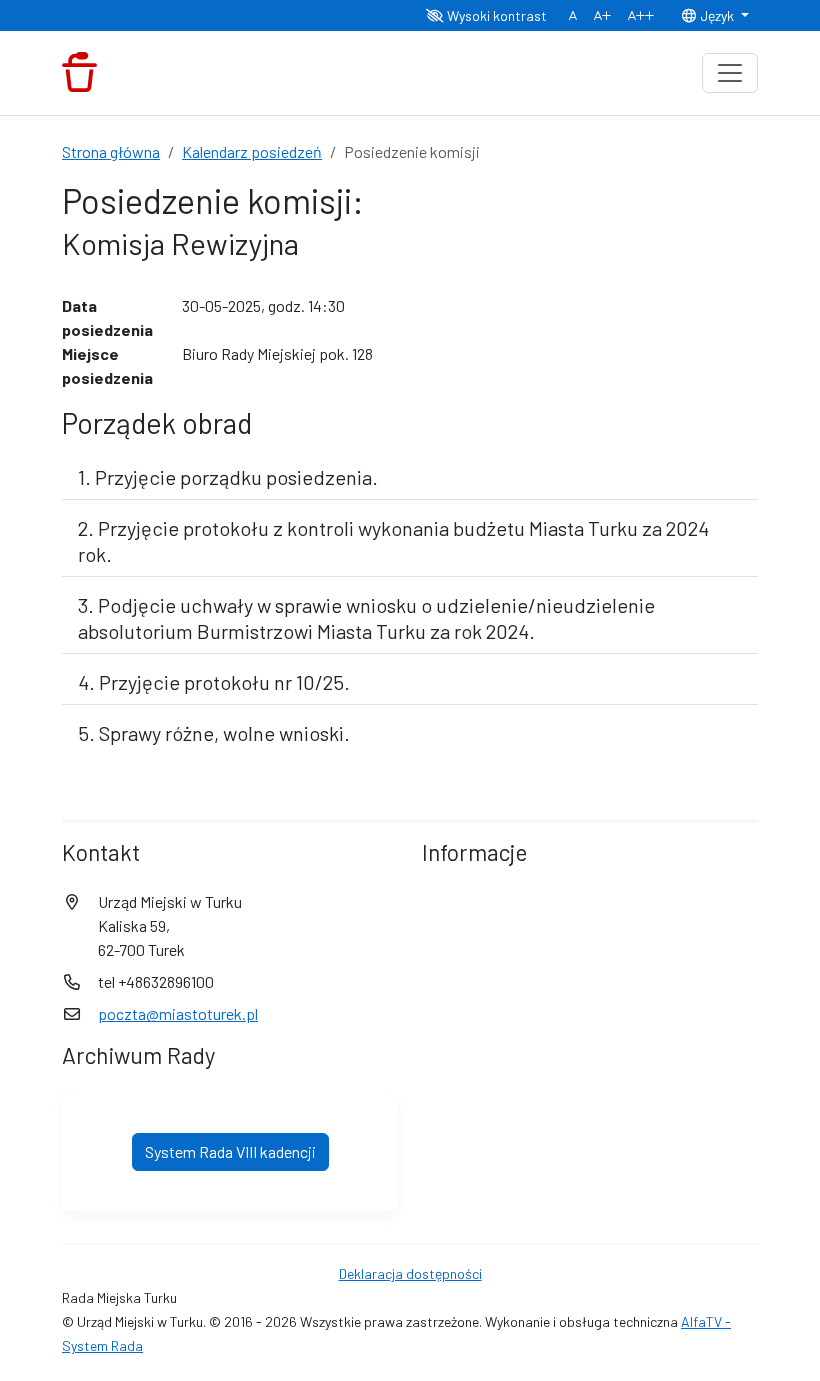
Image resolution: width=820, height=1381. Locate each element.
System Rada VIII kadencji (230, 1151)
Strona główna (111, 151)
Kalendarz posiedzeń (252, 151)
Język (717, 15)
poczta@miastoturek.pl (178, 1013)
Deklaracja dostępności (410, 1273)
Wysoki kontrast (495, 15)
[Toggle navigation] (730, 73)
